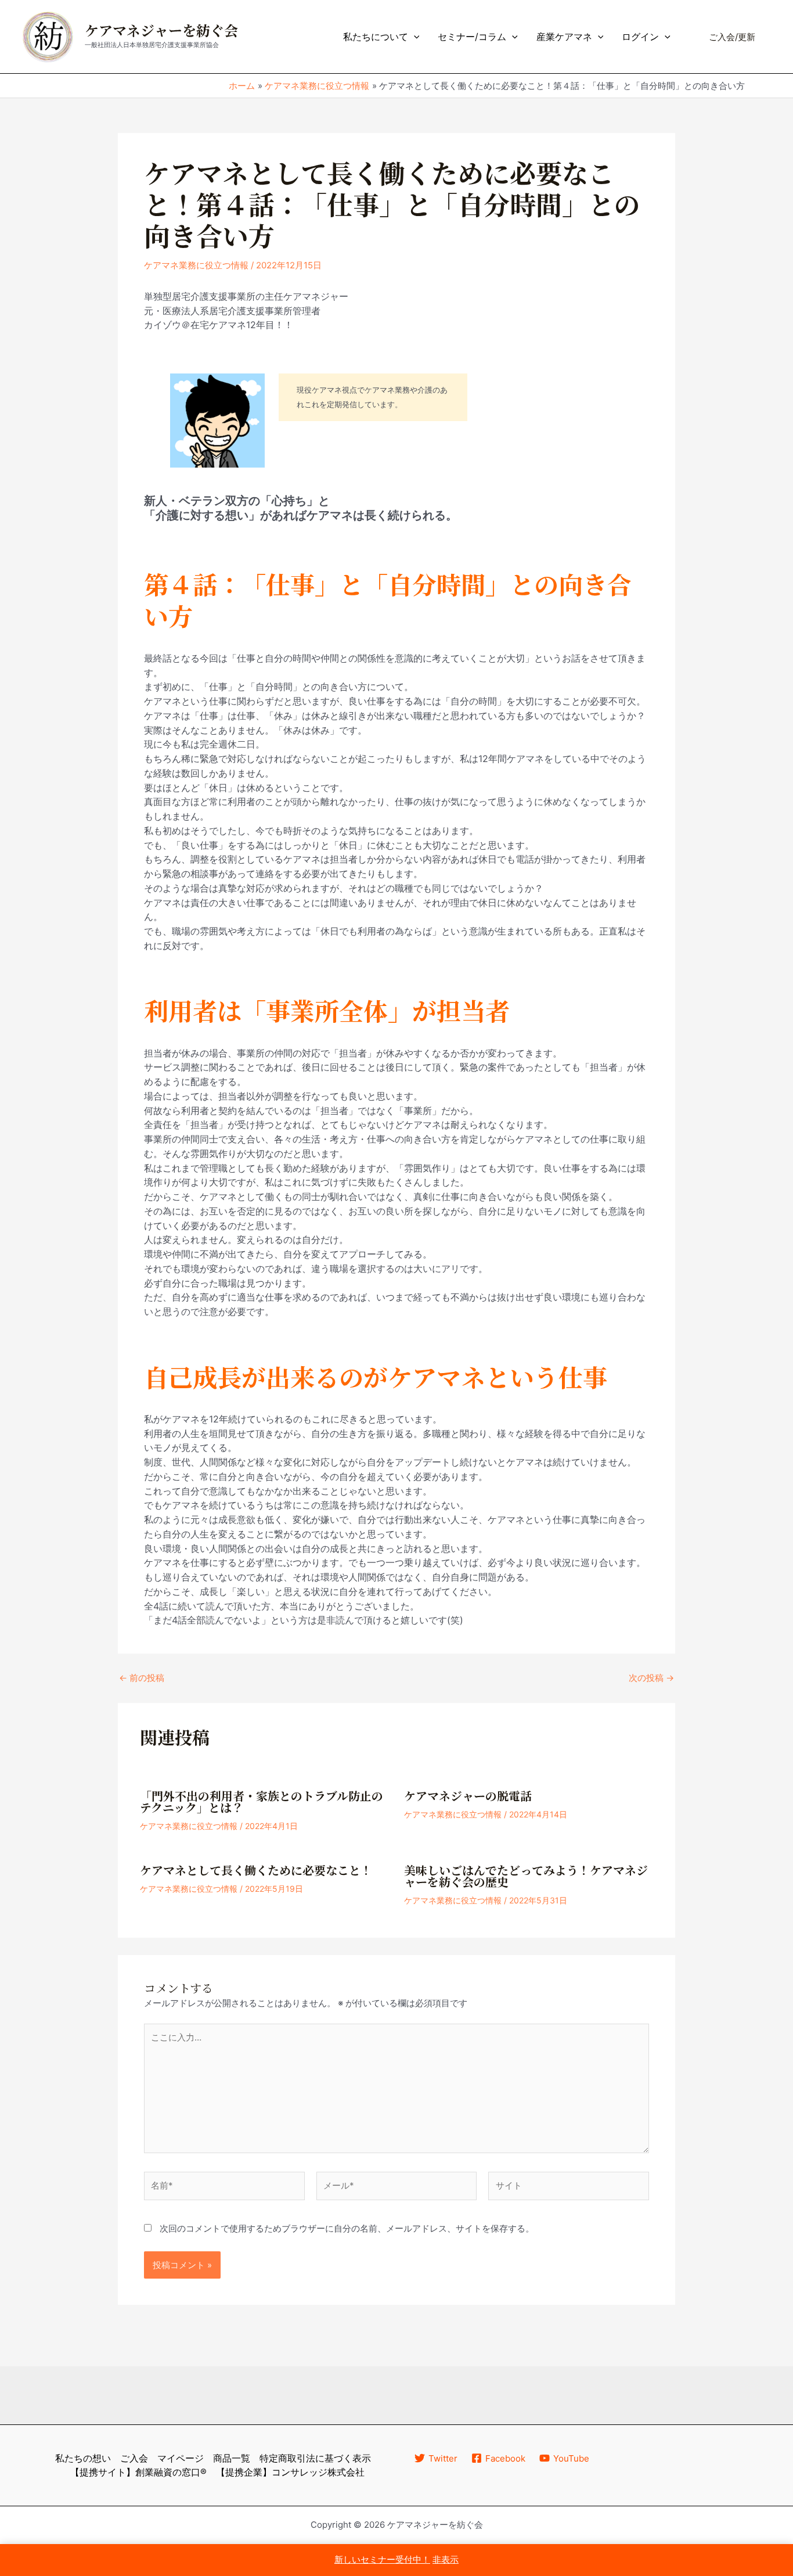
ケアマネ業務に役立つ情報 (196, 265)
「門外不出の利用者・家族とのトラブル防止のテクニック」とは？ (262, 1802)
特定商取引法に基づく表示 (315, 2458)
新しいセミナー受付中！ (382, 2559)
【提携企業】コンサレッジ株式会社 (290, 2472)
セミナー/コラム (472, 37)
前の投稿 (142, 1678)
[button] (414, 37)
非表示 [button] (446, 2559)
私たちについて (376, 37)
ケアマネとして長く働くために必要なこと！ (256, 1871)
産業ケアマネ (564, 37)
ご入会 (134, 2458)
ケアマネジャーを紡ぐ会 (161, 31)
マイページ (181, 2458)
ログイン (640, 37)
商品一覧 (232, 2458)
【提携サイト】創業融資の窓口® (138, 2472)
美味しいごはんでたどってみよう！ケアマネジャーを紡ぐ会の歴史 (526, 1877)
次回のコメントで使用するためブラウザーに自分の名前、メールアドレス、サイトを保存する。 (347, 2228)
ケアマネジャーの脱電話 (468, 1797)
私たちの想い (83, 2458)
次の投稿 (651, 1678)
